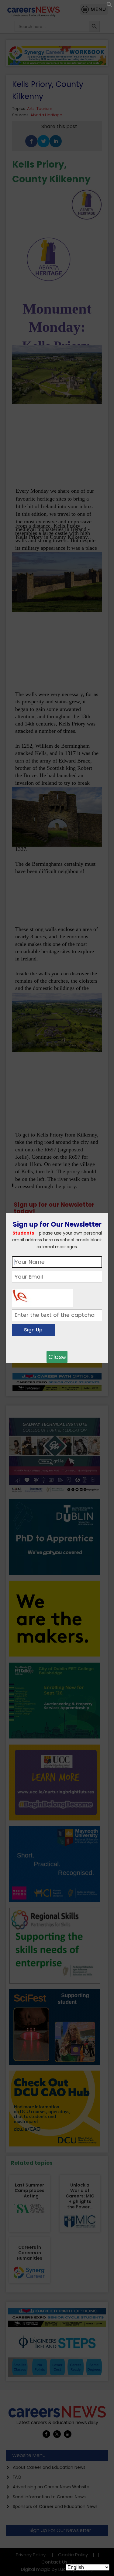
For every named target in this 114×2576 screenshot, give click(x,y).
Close (57, 1357)
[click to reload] (42, 1296)
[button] (109, 6)
